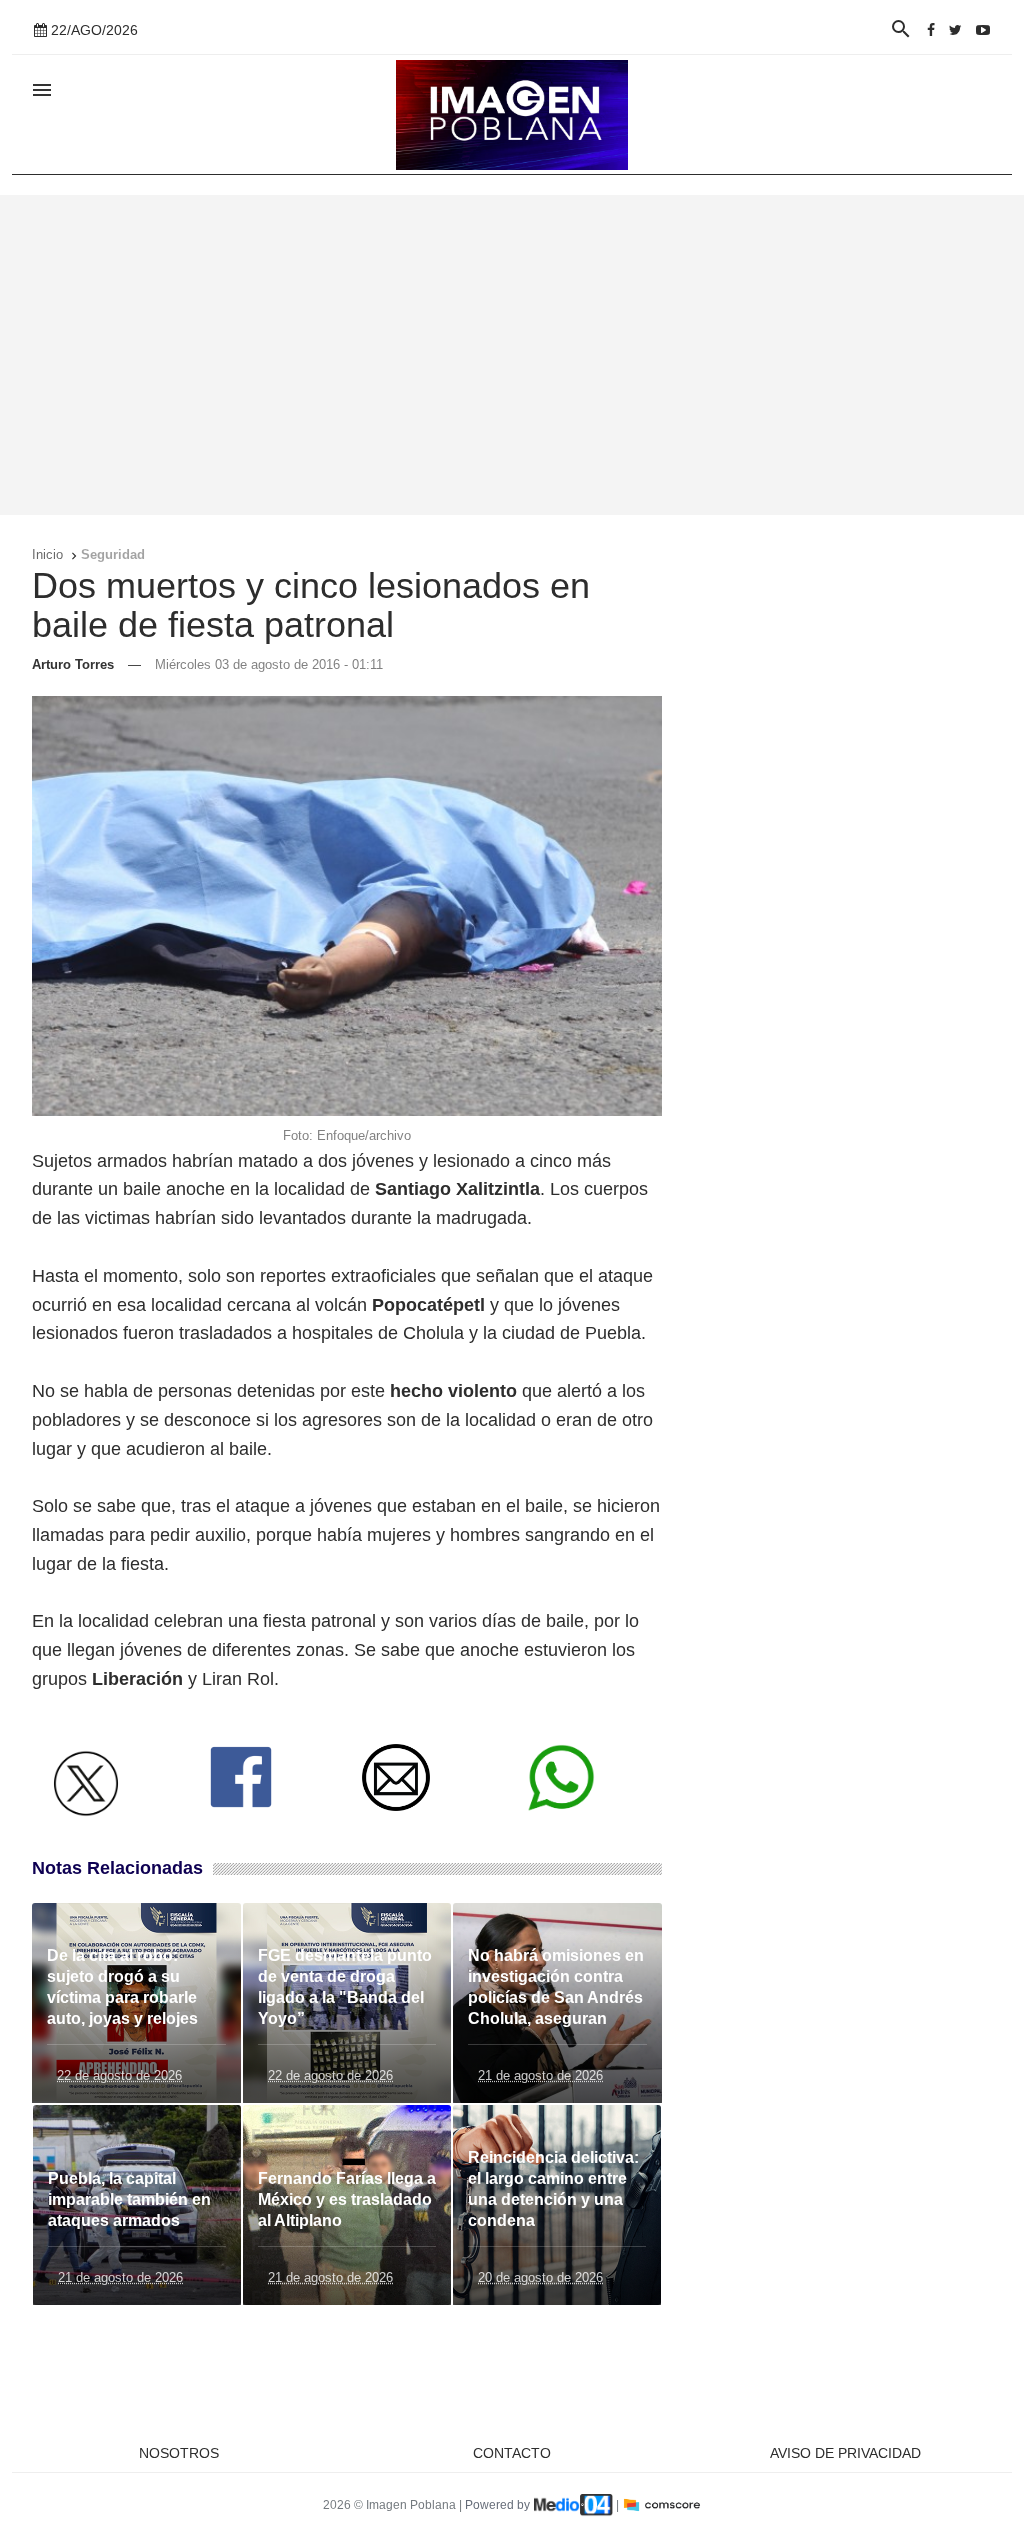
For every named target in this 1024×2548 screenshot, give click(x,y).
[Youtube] (983, 30)
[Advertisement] (512, 355)
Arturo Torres (73, 664)
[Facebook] (931, 30)
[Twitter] (955, 30)
